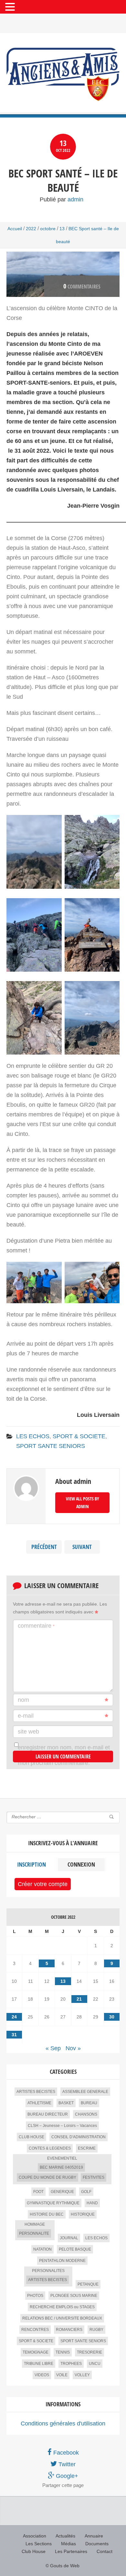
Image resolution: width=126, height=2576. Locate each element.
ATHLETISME (39, 2103)
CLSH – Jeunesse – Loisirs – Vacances (62, 2126)
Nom (23, 1700)
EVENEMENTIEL (62, 2158)
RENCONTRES (35, 2330)
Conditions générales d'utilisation (63, 2423)
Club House (34, 2551)
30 (112, 2017)
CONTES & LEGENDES (50, 2148)
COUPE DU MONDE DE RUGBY (47, 2177)
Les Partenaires (71, 2551)
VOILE (62, 2375)
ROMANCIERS (69, 2330)
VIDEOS (42, 2375)
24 (14, 2017)
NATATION (42, 2249)
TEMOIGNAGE (36, 2352)
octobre (48, 229)
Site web (28, 1732)
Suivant (82, 1547)
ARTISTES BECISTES (36, 2092)
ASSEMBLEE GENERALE (85, 2092)
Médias (68, 2544)
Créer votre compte (43, 1884)
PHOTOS (35, 2296)
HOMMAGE (35, 2224)
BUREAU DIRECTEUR (48, 2114)
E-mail (26, 1716)
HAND (92, 2203)
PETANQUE (88, 2284)
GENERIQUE (62, 2192)
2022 (31, 229)
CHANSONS (86, 2114)
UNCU (95, 2364)
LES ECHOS (33, 1436)
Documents (97, 2544)
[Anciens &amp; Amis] (63, 74)
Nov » (73, 2048)
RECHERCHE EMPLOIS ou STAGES (62, 2307)
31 (14, 2035)
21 (79, 1999)
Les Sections (39, 2544)
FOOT (38, 2192)
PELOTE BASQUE (75, 2249)
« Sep (53, 2048)
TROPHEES (71, 2364)
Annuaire (94, 2536)
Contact (105, 2551)
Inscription (31, 1864)
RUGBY (96, 2330)
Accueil (15, 229)
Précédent (44, 1547)
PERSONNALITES (48, 2271)
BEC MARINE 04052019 (61, 2167)
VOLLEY (82, 2375)
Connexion (81, 1864)
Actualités (65, 2536)
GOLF (86, 2192)
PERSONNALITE (34, 2233)
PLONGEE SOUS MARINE (74, 2296)
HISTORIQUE (83, 2214)
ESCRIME (87, 2148)
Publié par (62, 199)
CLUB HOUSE (31, 2137)
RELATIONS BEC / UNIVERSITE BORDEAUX (62, 2318)
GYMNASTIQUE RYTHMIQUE (53, 2203)
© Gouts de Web (63, 2566)
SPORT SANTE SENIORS (51, 1446)
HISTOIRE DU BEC (47, 2214)
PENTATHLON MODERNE (62, 2261)
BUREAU (89, 2103)
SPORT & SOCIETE (79, 1436)
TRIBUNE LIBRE (39, 2364)
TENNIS (63, 2352)
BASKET (66, 2103)
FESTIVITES (94, 2177)
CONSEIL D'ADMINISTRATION (79, 2137)
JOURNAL (69, 2238)
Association (35, 2536)
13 (62, 229)
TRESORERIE (89, 2352)
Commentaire (36, 1626)
